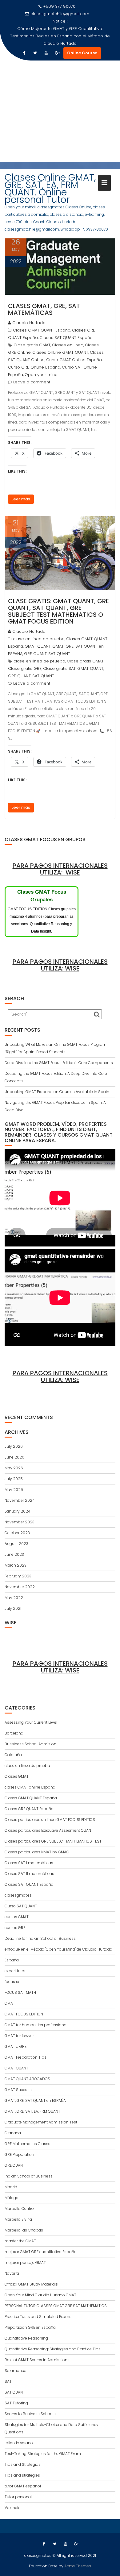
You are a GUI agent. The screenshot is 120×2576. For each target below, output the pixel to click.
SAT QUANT (59, 654)
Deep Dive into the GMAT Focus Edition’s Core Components (59, 1063)
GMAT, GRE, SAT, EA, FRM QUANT (32, 2111)
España (12, 1960)
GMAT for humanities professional (36, 2025)
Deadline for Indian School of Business (40, 1938)
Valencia (13, 2508)
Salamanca (16, 2371)
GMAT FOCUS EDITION (24, 2014)
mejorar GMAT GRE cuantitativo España (41, 2252)
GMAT (10, 2003)
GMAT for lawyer (19, 2036)
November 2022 (20, 1587)
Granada (13, 2133)
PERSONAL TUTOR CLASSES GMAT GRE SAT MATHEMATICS (56, 2306)
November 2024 (20, 1500)
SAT (8, 2381)
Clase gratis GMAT (32, 345)
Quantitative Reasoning (26, 2338)
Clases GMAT (17, 1776)
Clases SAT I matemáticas (29, 1863)
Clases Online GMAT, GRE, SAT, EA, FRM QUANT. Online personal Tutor (50, 188)
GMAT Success (18, 2090)
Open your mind (41, 375)
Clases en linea (68, 345)
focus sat (13, 1982)
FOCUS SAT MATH (20, 1992)
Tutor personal (18, 2497)
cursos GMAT (17, 1917)
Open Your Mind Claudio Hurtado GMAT (40, 2295)
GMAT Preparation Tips (26, 2057)
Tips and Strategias (23, 2464)
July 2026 (14, 1446)
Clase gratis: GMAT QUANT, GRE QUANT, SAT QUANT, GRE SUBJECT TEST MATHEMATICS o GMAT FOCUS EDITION (58, 611)
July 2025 (14, 1479)
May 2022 (14, 1598)
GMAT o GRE (16, 2046)
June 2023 (14, 1554)
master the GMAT (20, 2241)
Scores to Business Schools (30, 2414)
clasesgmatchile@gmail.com (60, 14)
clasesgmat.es (18, 1895)
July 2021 (13, 1608)
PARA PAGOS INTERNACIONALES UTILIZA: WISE (60, 869)
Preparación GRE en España (30, 2327)
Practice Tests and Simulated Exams (38, 2317)
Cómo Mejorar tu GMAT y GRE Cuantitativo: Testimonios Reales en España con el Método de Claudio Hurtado (60, 36)
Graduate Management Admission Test (41, 2122)
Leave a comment (32, 382)
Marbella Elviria (18, 2219)
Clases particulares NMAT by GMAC (37, 1852)
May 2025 (14, 1490)
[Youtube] (46, 53)
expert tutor (15, 1971)
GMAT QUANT (38, 646)
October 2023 (17, 1533)
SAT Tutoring (16, 2403)
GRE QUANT (35, 654)
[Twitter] (35, 53)
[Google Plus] (57, 53)
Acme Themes (78, 2566)
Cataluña (13, 1755)
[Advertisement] (60, 115)
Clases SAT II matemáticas (29, 1874)
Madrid (11, 2187)
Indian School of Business (29, 2176)
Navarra (12, 2273)
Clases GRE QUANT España (29, 1809)
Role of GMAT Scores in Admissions (37, 2360)
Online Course (82, 53)
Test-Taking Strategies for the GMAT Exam (43, 2454)
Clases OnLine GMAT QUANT (60, 352)
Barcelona (14, 1733)
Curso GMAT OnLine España (74, 360)
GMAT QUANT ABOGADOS (27, 2079)
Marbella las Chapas (24, 2230)
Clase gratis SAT (59, 668)
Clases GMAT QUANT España (42, 330)
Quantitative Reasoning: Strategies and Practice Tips (53, 2349)
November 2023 (20, 1522)
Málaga (12, 2198)
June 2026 (14, 1457)
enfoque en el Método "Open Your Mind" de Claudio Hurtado (58, 1949)
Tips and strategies (22, 2475)
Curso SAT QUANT (21, 1906)
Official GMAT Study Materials (31, 2284)
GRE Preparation (19, 2154)
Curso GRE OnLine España (34, 367)
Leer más (21, 499)
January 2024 (18, 1511)
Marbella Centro (19, 2209)
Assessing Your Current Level (31, 1722)
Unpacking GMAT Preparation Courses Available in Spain (57, 1092)
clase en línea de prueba (39, 639)
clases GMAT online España (30, 1787)
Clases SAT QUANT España (66, 338)
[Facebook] (24, 53)
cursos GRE (15, 1928)
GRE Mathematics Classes (29, 2144)
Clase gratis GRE (25, 668)
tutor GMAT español (23, 2486)
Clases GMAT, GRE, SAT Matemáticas (44, 309)
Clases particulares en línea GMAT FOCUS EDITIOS (50, 1820)
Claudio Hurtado (29, 323)
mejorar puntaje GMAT (25, 2263)
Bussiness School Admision (30, 1744)
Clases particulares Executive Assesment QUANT (49, 1830)
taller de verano (19, 2443)
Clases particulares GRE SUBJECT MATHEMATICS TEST (53, 1841)
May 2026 (14, 1468)
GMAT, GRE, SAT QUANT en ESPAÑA (35, 2100)
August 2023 (16, 1544)
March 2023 (16, 1565)
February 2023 (18, 1576)
